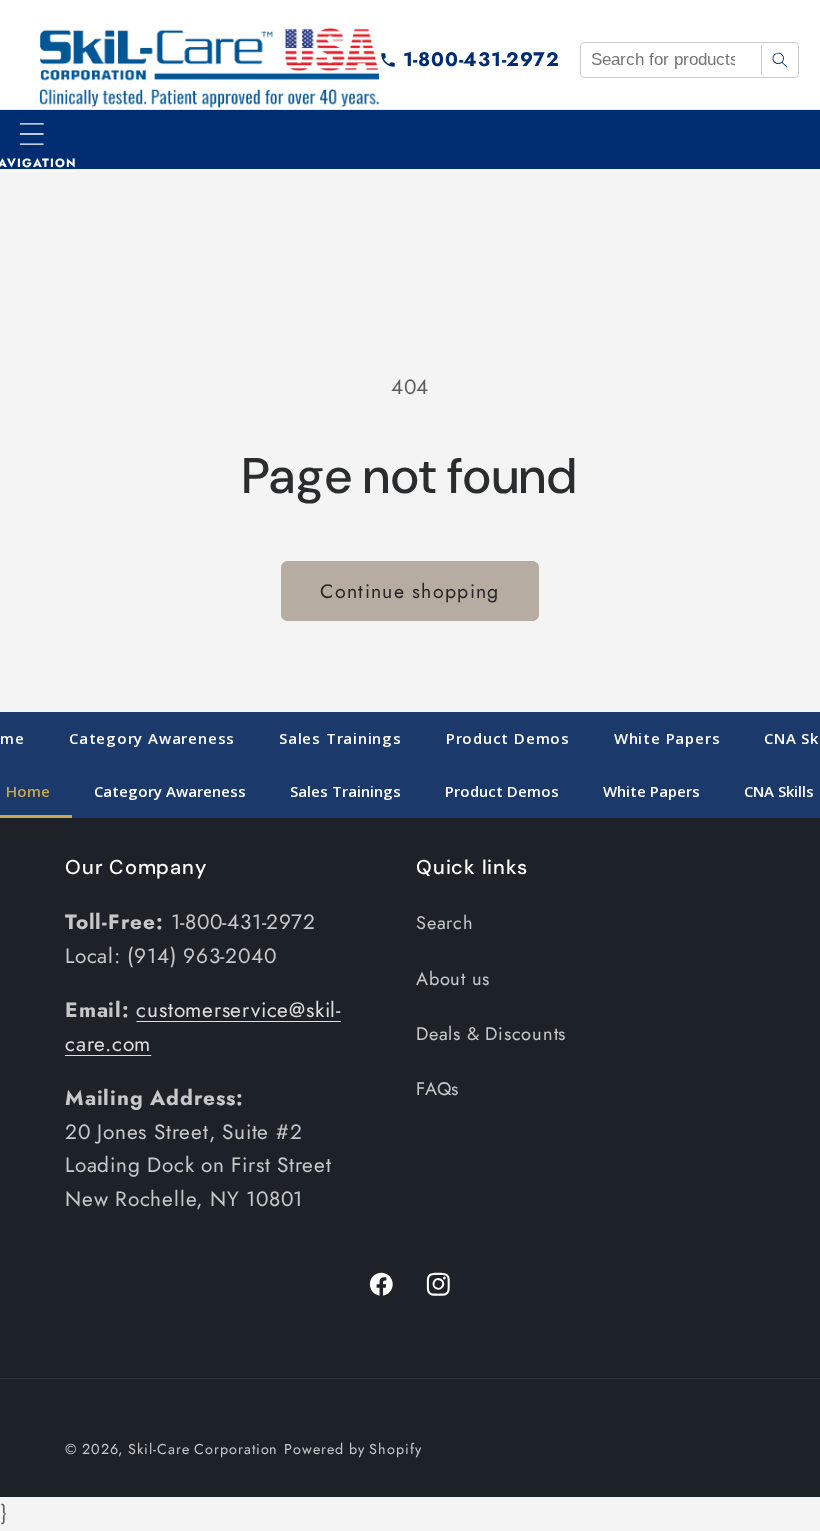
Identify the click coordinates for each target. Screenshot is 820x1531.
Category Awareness (152, 738)
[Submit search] (779, 60)
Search (445, 923)
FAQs (437, 1089)
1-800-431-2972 (481, 59)
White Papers (667, 738)
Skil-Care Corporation (203, 1449)
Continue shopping (409, 591)
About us (453, 979)
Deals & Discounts (491, 1034)
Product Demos (508, 738)
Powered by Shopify (352, 1449)
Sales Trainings (340, 738)
